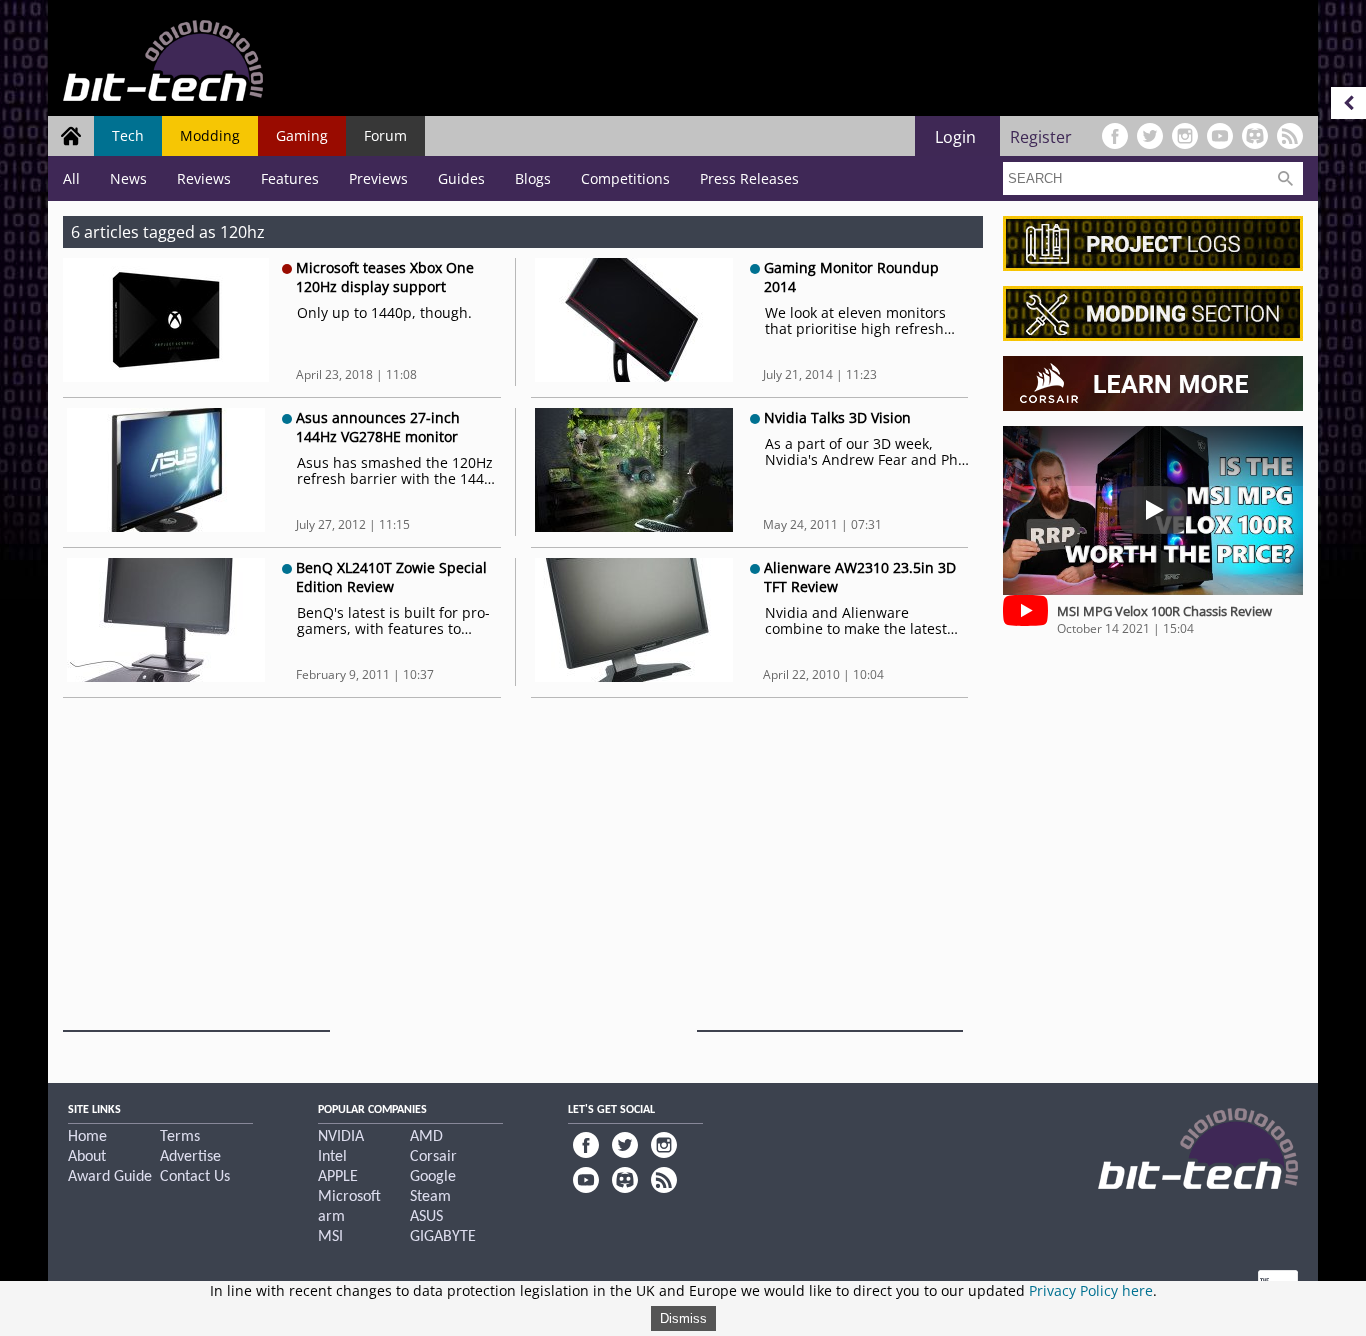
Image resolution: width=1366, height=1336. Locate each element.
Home (87, 1137)
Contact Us (195, 1177)
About (87, 1157)
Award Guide (110, 1177)
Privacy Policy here (1091, 1290)
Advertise (190, 1157)
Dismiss (683, 1318)
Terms (180, 1137)
